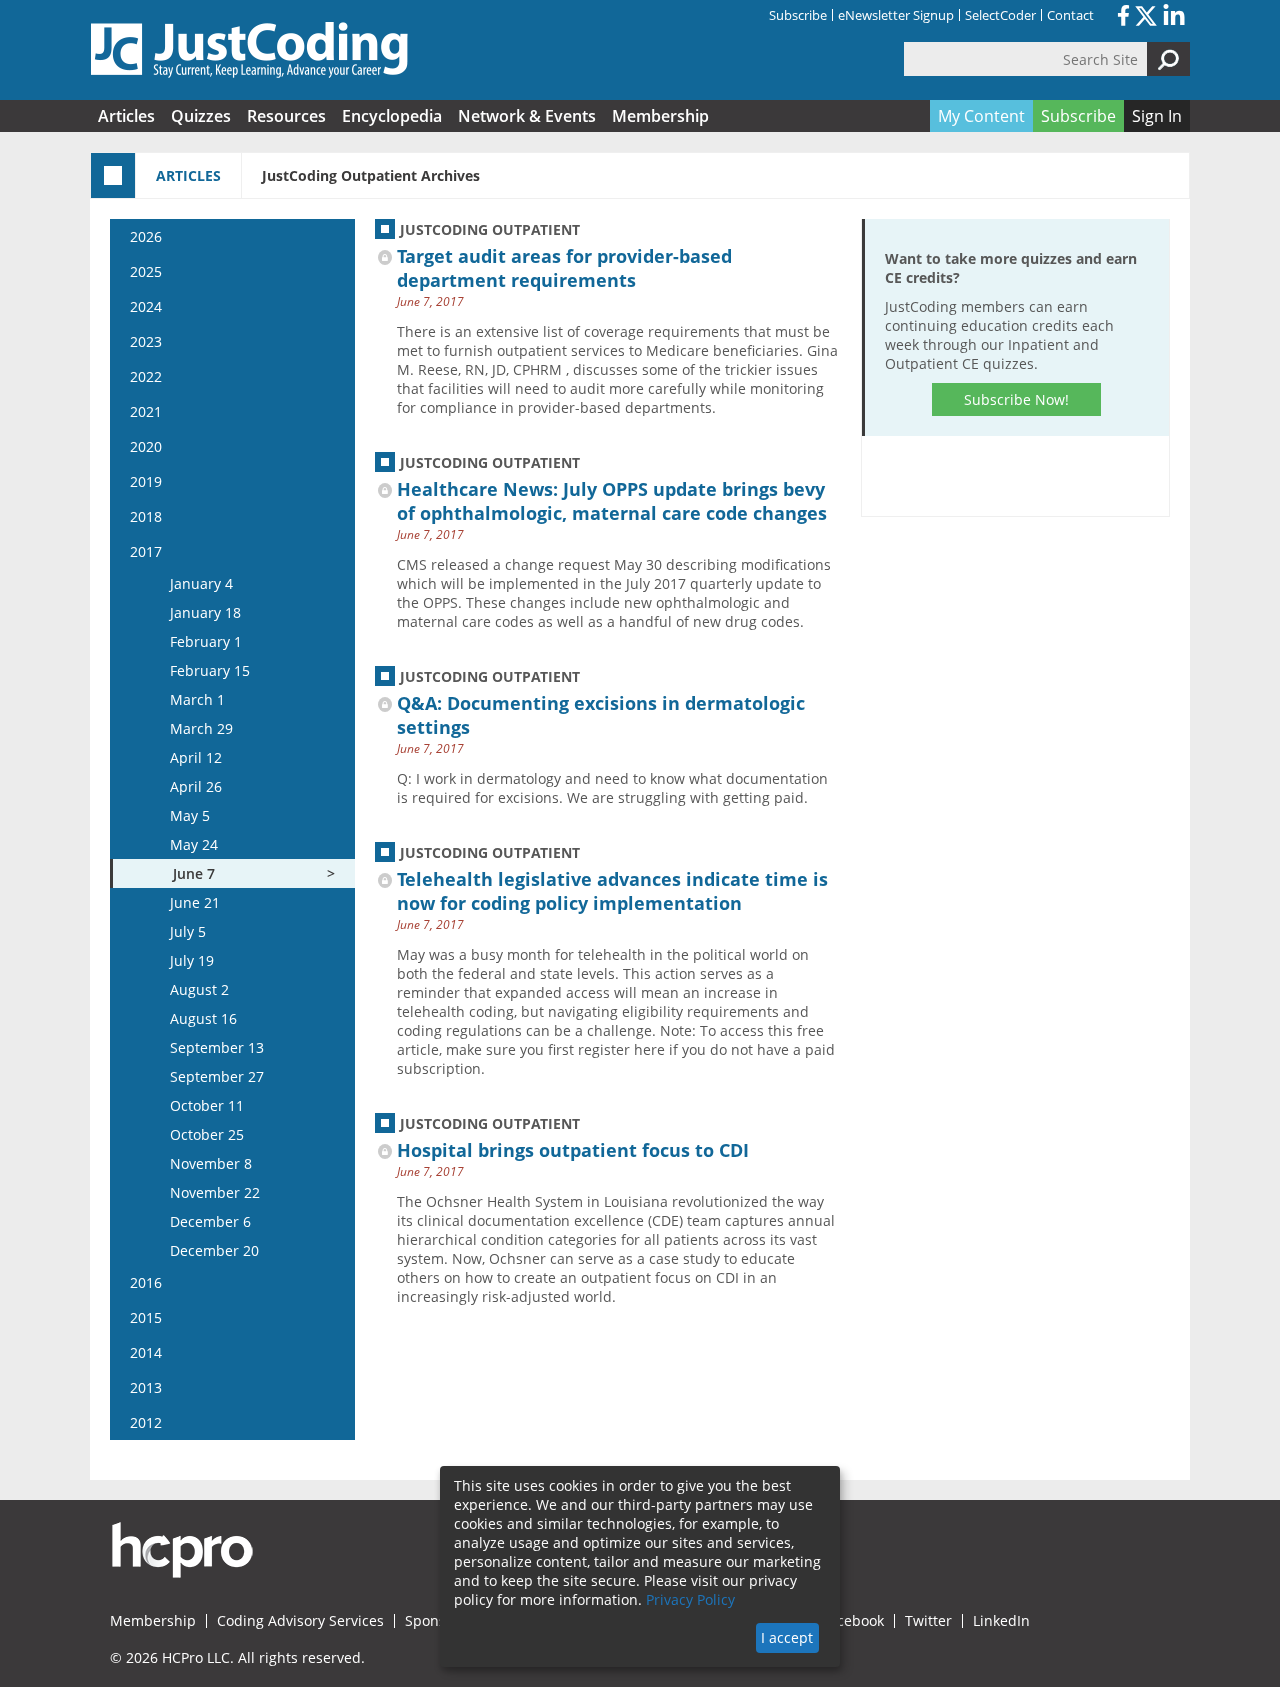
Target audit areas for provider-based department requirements (564, 268)
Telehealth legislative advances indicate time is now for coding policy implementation (612, 891)
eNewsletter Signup (896, 15)
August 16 (203, 1018)
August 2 (199, 989)
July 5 (188, 931)
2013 (146, 1387)
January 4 (201, 583)
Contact (1070, 15)
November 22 (215, 1192)
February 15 (210, 670)
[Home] (250, 50)
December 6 (210, 1221)
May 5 (190, 815)
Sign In (1157, 116)
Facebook (853, 1621)
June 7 (194, 873)
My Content (981, 116)
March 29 (201, 728)
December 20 (214, 1250)
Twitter (928, 1621)
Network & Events (527, 116)
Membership (660, 116)
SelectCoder (1000, 15)
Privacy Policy (690, 1599)
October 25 (207, 1134)
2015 (146, 1317)
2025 (146, 271)
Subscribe (798, 15)
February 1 (206, 641)
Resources (286, 116)
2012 (146, 1422)
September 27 (217, 1076)
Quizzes (201, 116)
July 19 (192, 960)
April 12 (196, 757)
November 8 (211, 1163)
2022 (146, 376)
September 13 (217, 1047)
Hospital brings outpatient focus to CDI (573, 1150)
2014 (146, 1352)
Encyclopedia (392, 116)
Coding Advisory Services (300, 1621)
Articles (126, 116)
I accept (787, 1637)
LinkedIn (1001, 1621)
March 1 (197, 699)
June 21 (195, 902)
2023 (146, 341)
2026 (146, 236)
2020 (146, 446)
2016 (146, 1282)
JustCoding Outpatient (490, 229)
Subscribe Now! (1016, 399)
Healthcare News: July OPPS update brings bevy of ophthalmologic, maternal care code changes (612, 501)
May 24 (194, 844)
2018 (146, 516)
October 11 (207, 1105)
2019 (146, 481)
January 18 (205, 612)
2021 (146, 411)
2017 (146, 551)
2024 (146, 306)
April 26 (196, 786)
